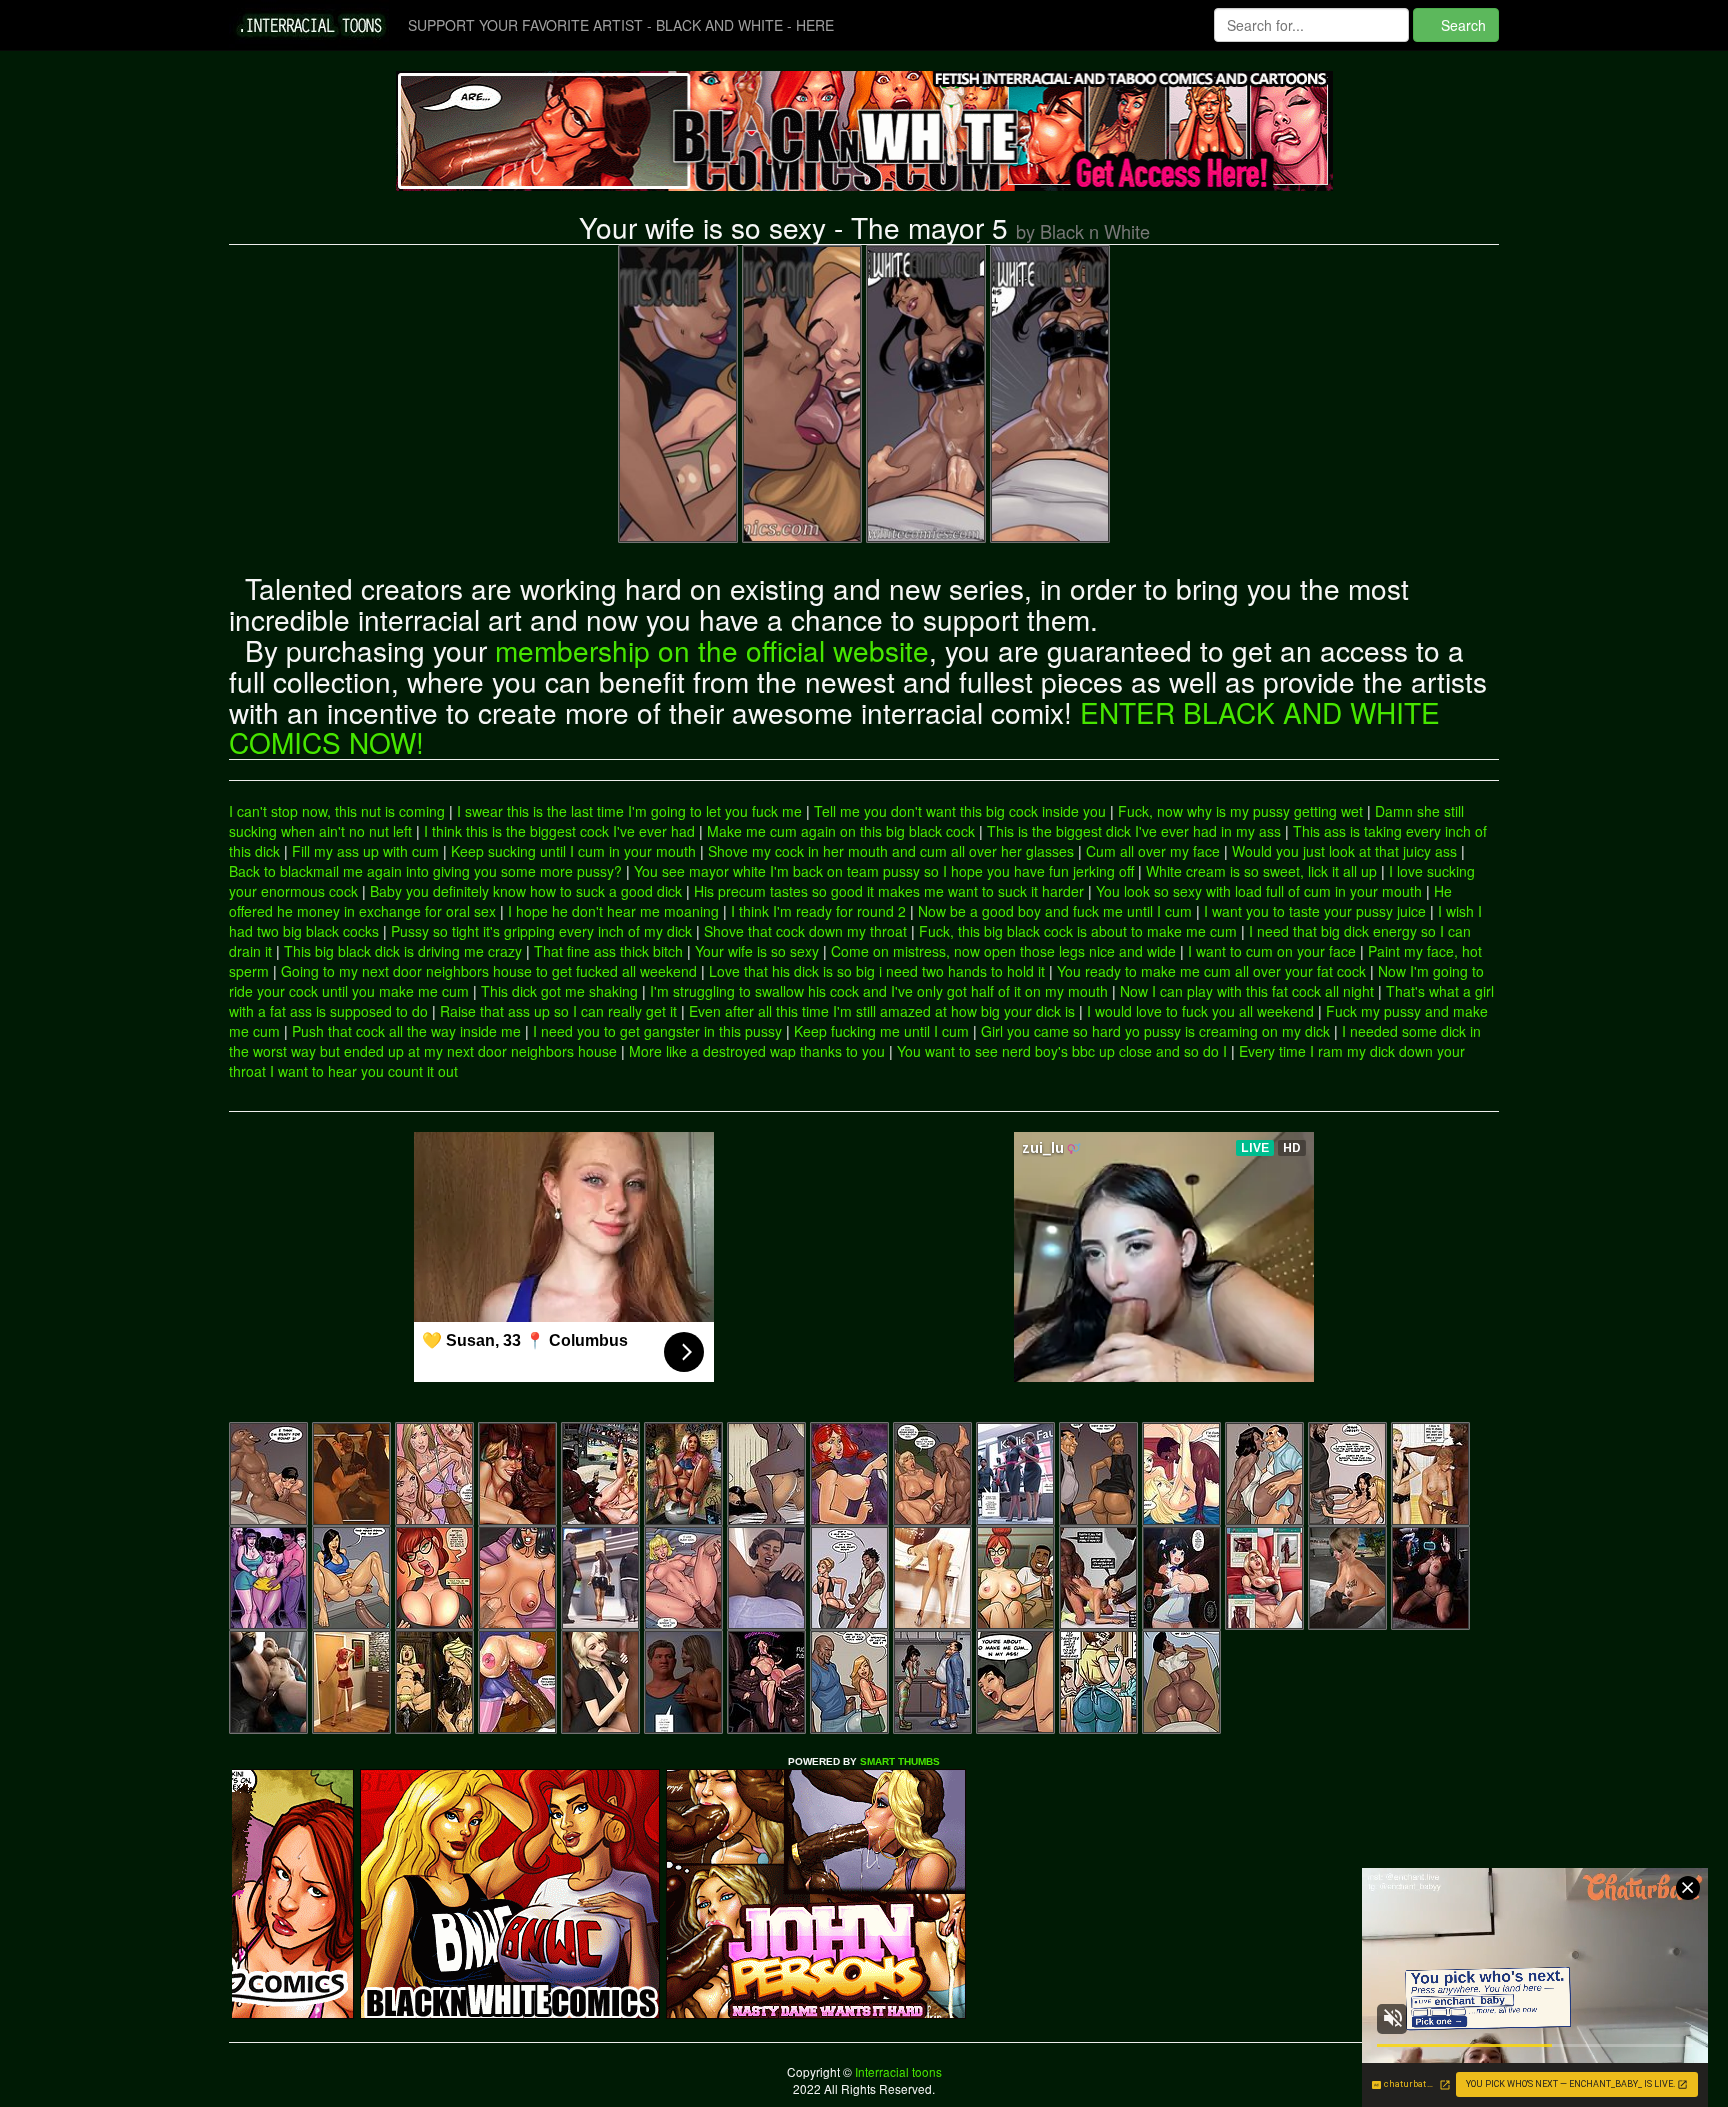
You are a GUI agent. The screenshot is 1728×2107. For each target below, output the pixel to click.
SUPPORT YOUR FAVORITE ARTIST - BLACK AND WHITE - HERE (621, 25)
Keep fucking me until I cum (881, 1031)
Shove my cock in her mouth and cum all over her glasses (891, 851)
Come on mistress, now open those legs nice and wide (1003, 951)
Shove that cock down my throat (805, 931)
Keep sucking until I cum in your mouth (573, 851)
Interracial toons (897, 2071)
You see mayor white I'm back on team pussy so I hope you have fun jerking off (884, 871)
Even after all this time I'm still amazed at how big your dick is (882, 1011)
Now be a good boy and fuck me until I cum (1055, 911)
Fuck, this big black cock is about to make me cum (1078, 931)
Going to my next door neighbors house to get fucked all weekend (489, 971)
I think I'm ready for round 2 (818, 911)
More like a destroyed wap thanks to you (757, 1051)
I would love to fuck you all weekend (1200, 1011)
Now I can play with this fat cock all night (1247, 991)
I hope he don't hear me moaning (613, 911)
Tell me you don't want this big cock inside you (960, 811)
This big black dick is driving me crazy (403, 951)
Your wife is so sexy (757, 951)
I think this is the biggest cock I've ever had (559, 831)
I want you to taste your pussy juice (1315, 911)
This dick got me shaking (559, 991)
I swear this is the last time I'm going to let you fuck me (629, 811)
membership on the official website (712, 650)
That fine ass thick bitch (608, 951)
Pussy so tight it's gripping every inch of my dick (541, 931)
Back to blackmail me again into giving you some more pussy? (425, 871)
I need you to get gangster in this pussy (657, 1031)
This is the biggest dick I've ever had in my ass (1134, 831)
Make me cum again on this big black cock (841, 831)
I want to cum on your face (1272, 951)
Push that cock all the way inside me (406, 1031)
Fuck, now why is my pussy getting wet (1240, 811)
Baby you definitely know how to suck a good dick (526, 891)
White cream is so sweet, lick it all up (1261, 871)
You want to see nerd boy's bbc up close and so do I (1062, 1051)
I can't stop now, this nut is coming (337, 811)
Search (1461, 25)
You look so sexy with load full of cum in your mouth (1259, 891)
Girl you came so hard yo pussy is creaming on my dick (1155, 1031)
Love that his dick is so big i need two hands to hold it (877, 971)
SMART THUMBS (900, 1761)
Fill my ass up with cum (365, 851)
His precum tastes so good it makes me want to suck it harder (889, 891)
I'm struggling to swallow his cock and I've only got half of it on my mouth (879, 991)
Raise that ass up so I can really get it (558, 1011)
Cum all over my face (1153, 851)
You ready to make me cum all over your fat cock (1211, 971)
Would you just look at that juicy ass (1344, 851)
